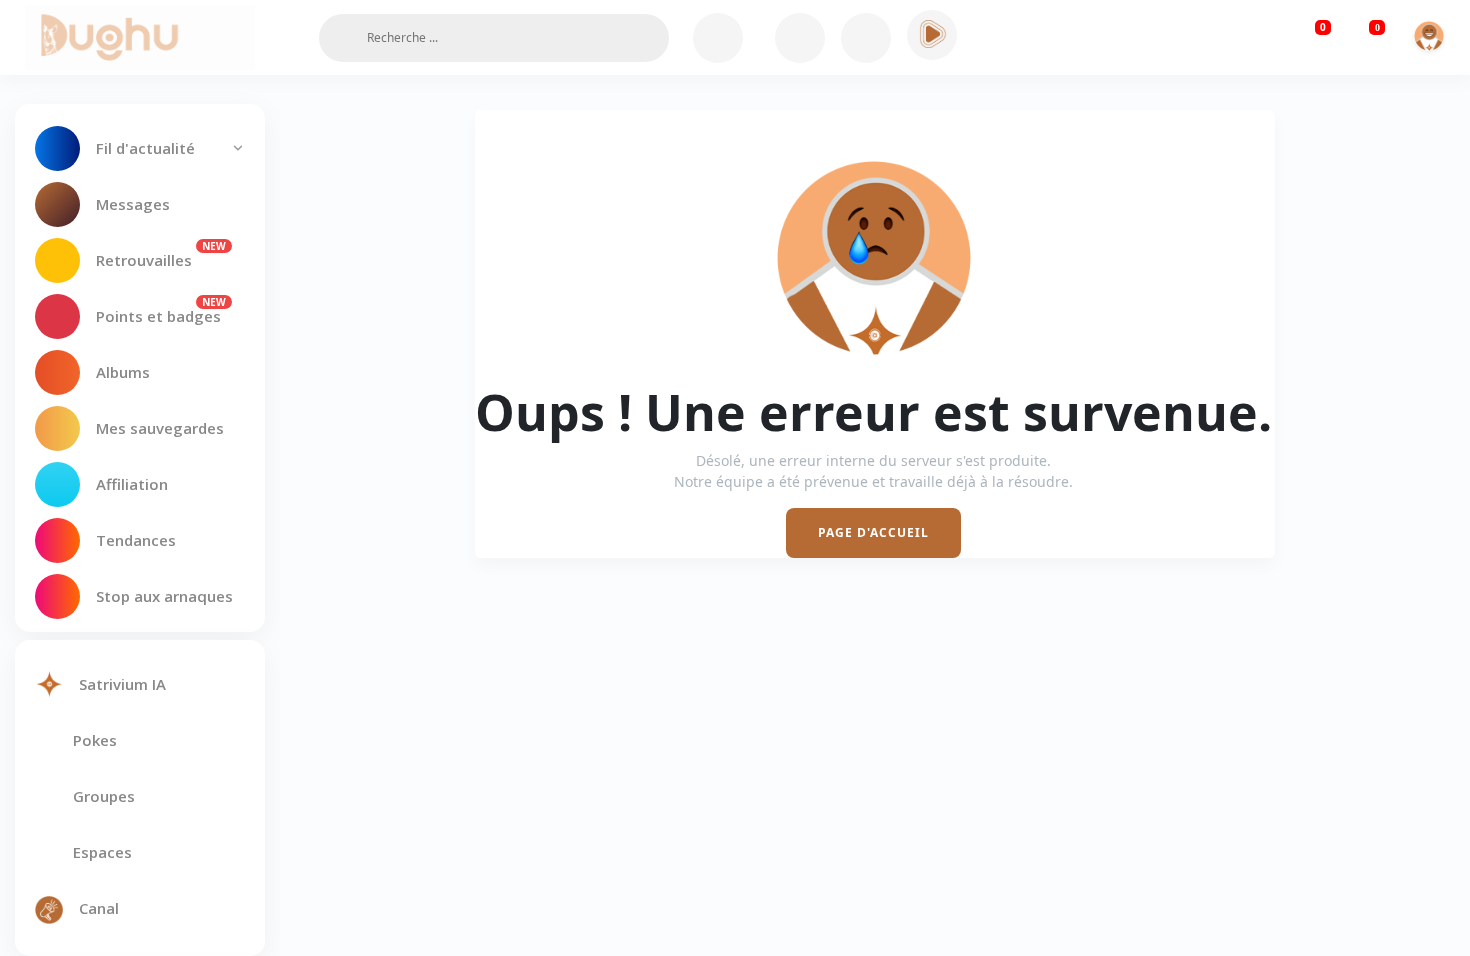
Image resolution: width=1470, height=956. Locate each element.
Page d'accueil (873, 532)
